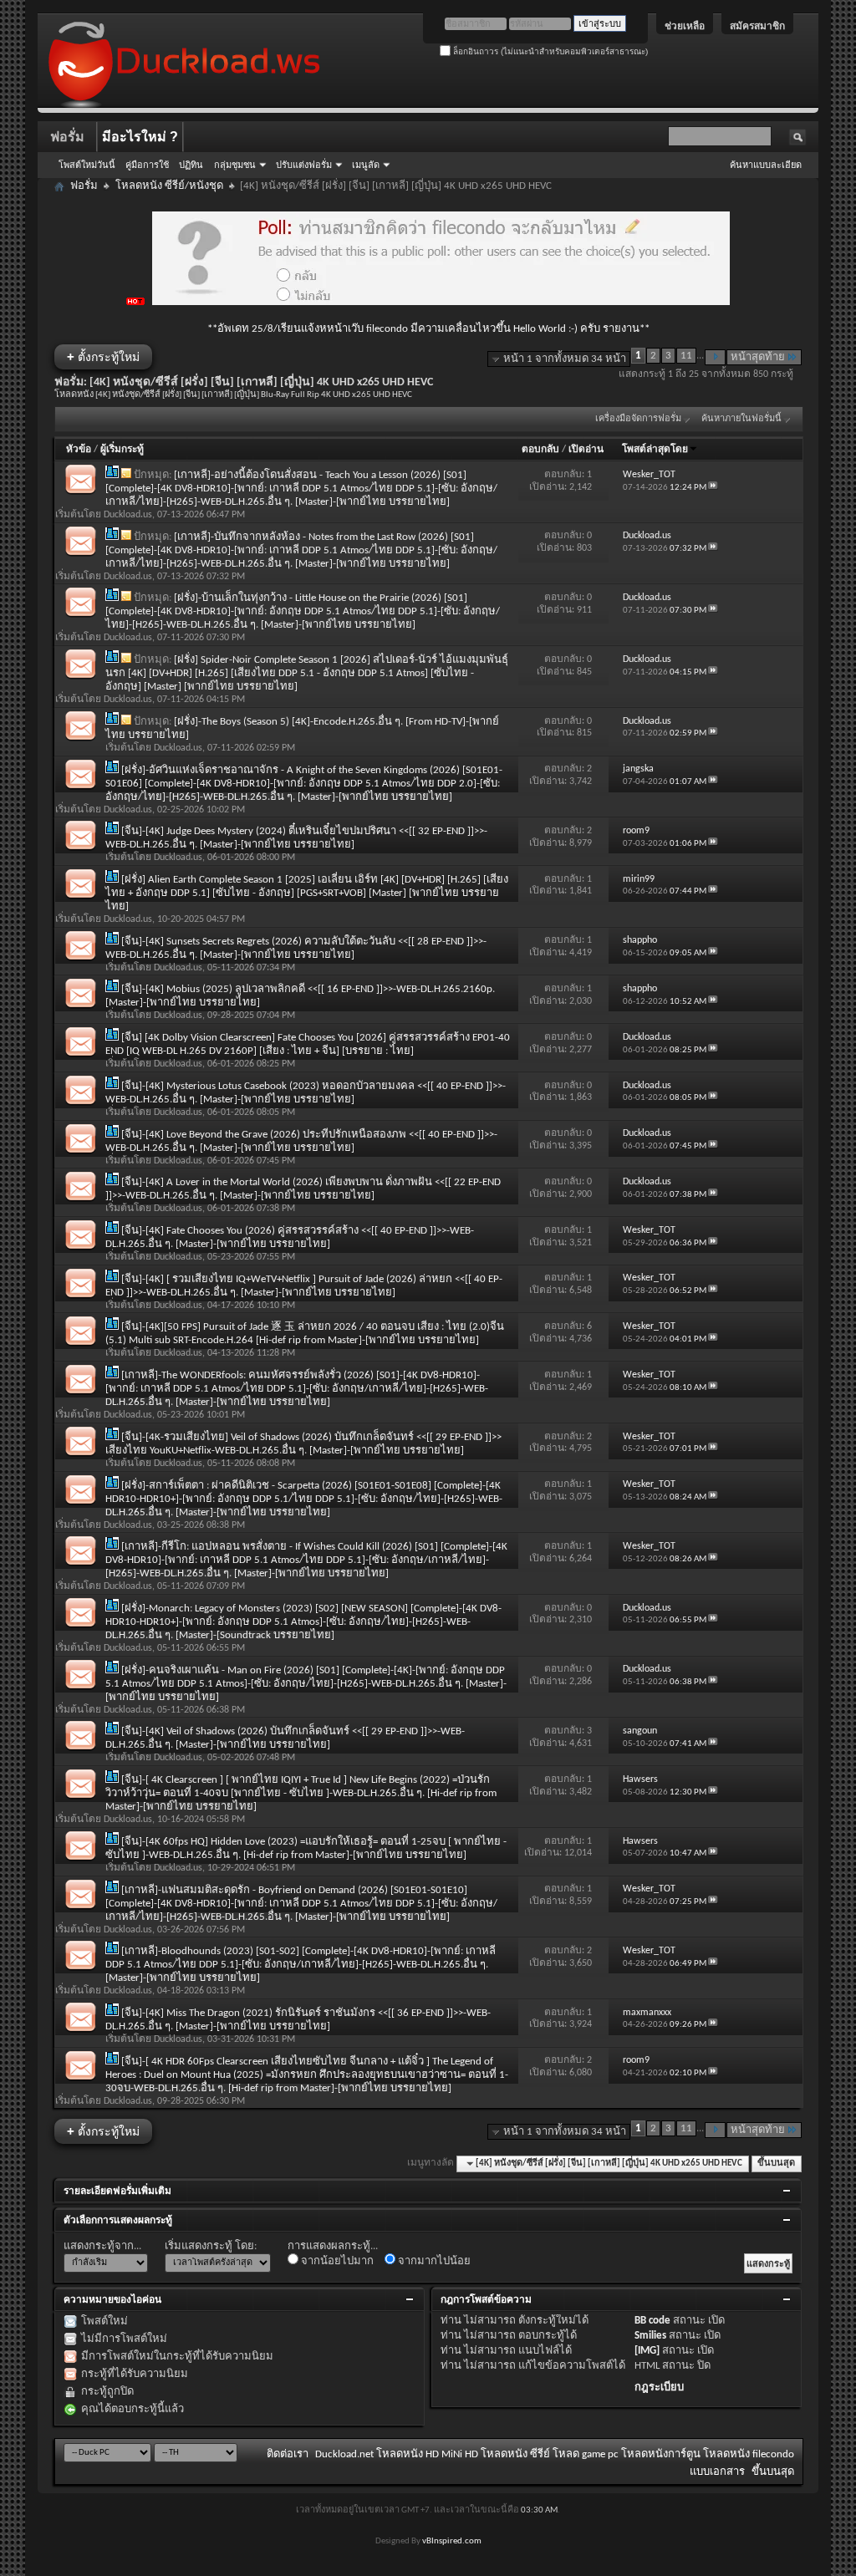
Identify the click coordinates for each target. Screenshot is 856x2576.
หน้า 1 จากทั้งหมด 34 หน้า (565, 359)
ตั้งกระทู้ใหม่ (103, 356)
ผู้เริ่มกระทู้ (122, 450)
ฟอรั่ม (67, 137)
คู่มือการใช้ (147, 165)
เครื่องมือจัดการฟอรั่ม (638, 419)
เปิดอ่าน (586, 450)
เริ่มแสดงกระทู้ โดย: (211, 2246)
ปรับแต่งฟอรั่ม (304, 165)
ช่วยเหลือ (685, 26)
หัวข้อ (79, 450)
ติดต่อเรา (288, 2454)
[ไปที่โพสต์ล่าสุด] (713, 488)
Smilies (650, 2336)
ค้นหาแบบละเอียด (766, 165)
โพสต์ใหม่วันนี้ (87, 165)
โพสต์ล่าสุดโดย (655, 450)
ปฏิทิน (191, 165)
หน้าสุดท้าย (758, 357)
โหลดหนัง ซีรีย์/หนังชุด (169, 186)
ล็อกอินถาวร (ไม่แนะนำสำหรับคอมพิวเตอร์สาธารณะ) (549, 51)
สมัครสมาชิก (757, 26)
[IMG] (647, 2351)
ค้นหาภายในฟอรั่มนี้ (741, 419)
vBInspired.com (452, 2541)
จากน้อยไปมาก (336, 2261)
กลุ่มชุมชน (235, 165)
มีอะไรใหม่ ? (140, 137)
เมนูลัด (366, 165)
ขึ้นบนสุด (776, 2164)
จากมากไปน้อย (433, 2261)
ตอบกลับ (540, 450)
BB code (652, 2321)
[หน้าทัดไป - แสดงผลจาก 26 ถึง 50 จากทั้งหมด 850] (715, 357)
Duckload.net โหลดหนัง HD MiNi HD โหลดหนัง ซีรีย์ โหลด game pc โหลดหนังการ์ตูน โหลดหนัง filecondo (555, 2454)
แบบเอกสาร (717, 2472)
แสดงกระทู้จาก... (102, 2246)
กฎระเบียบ (659, 2388)
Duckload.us (128, 515)
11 (686, 356)
